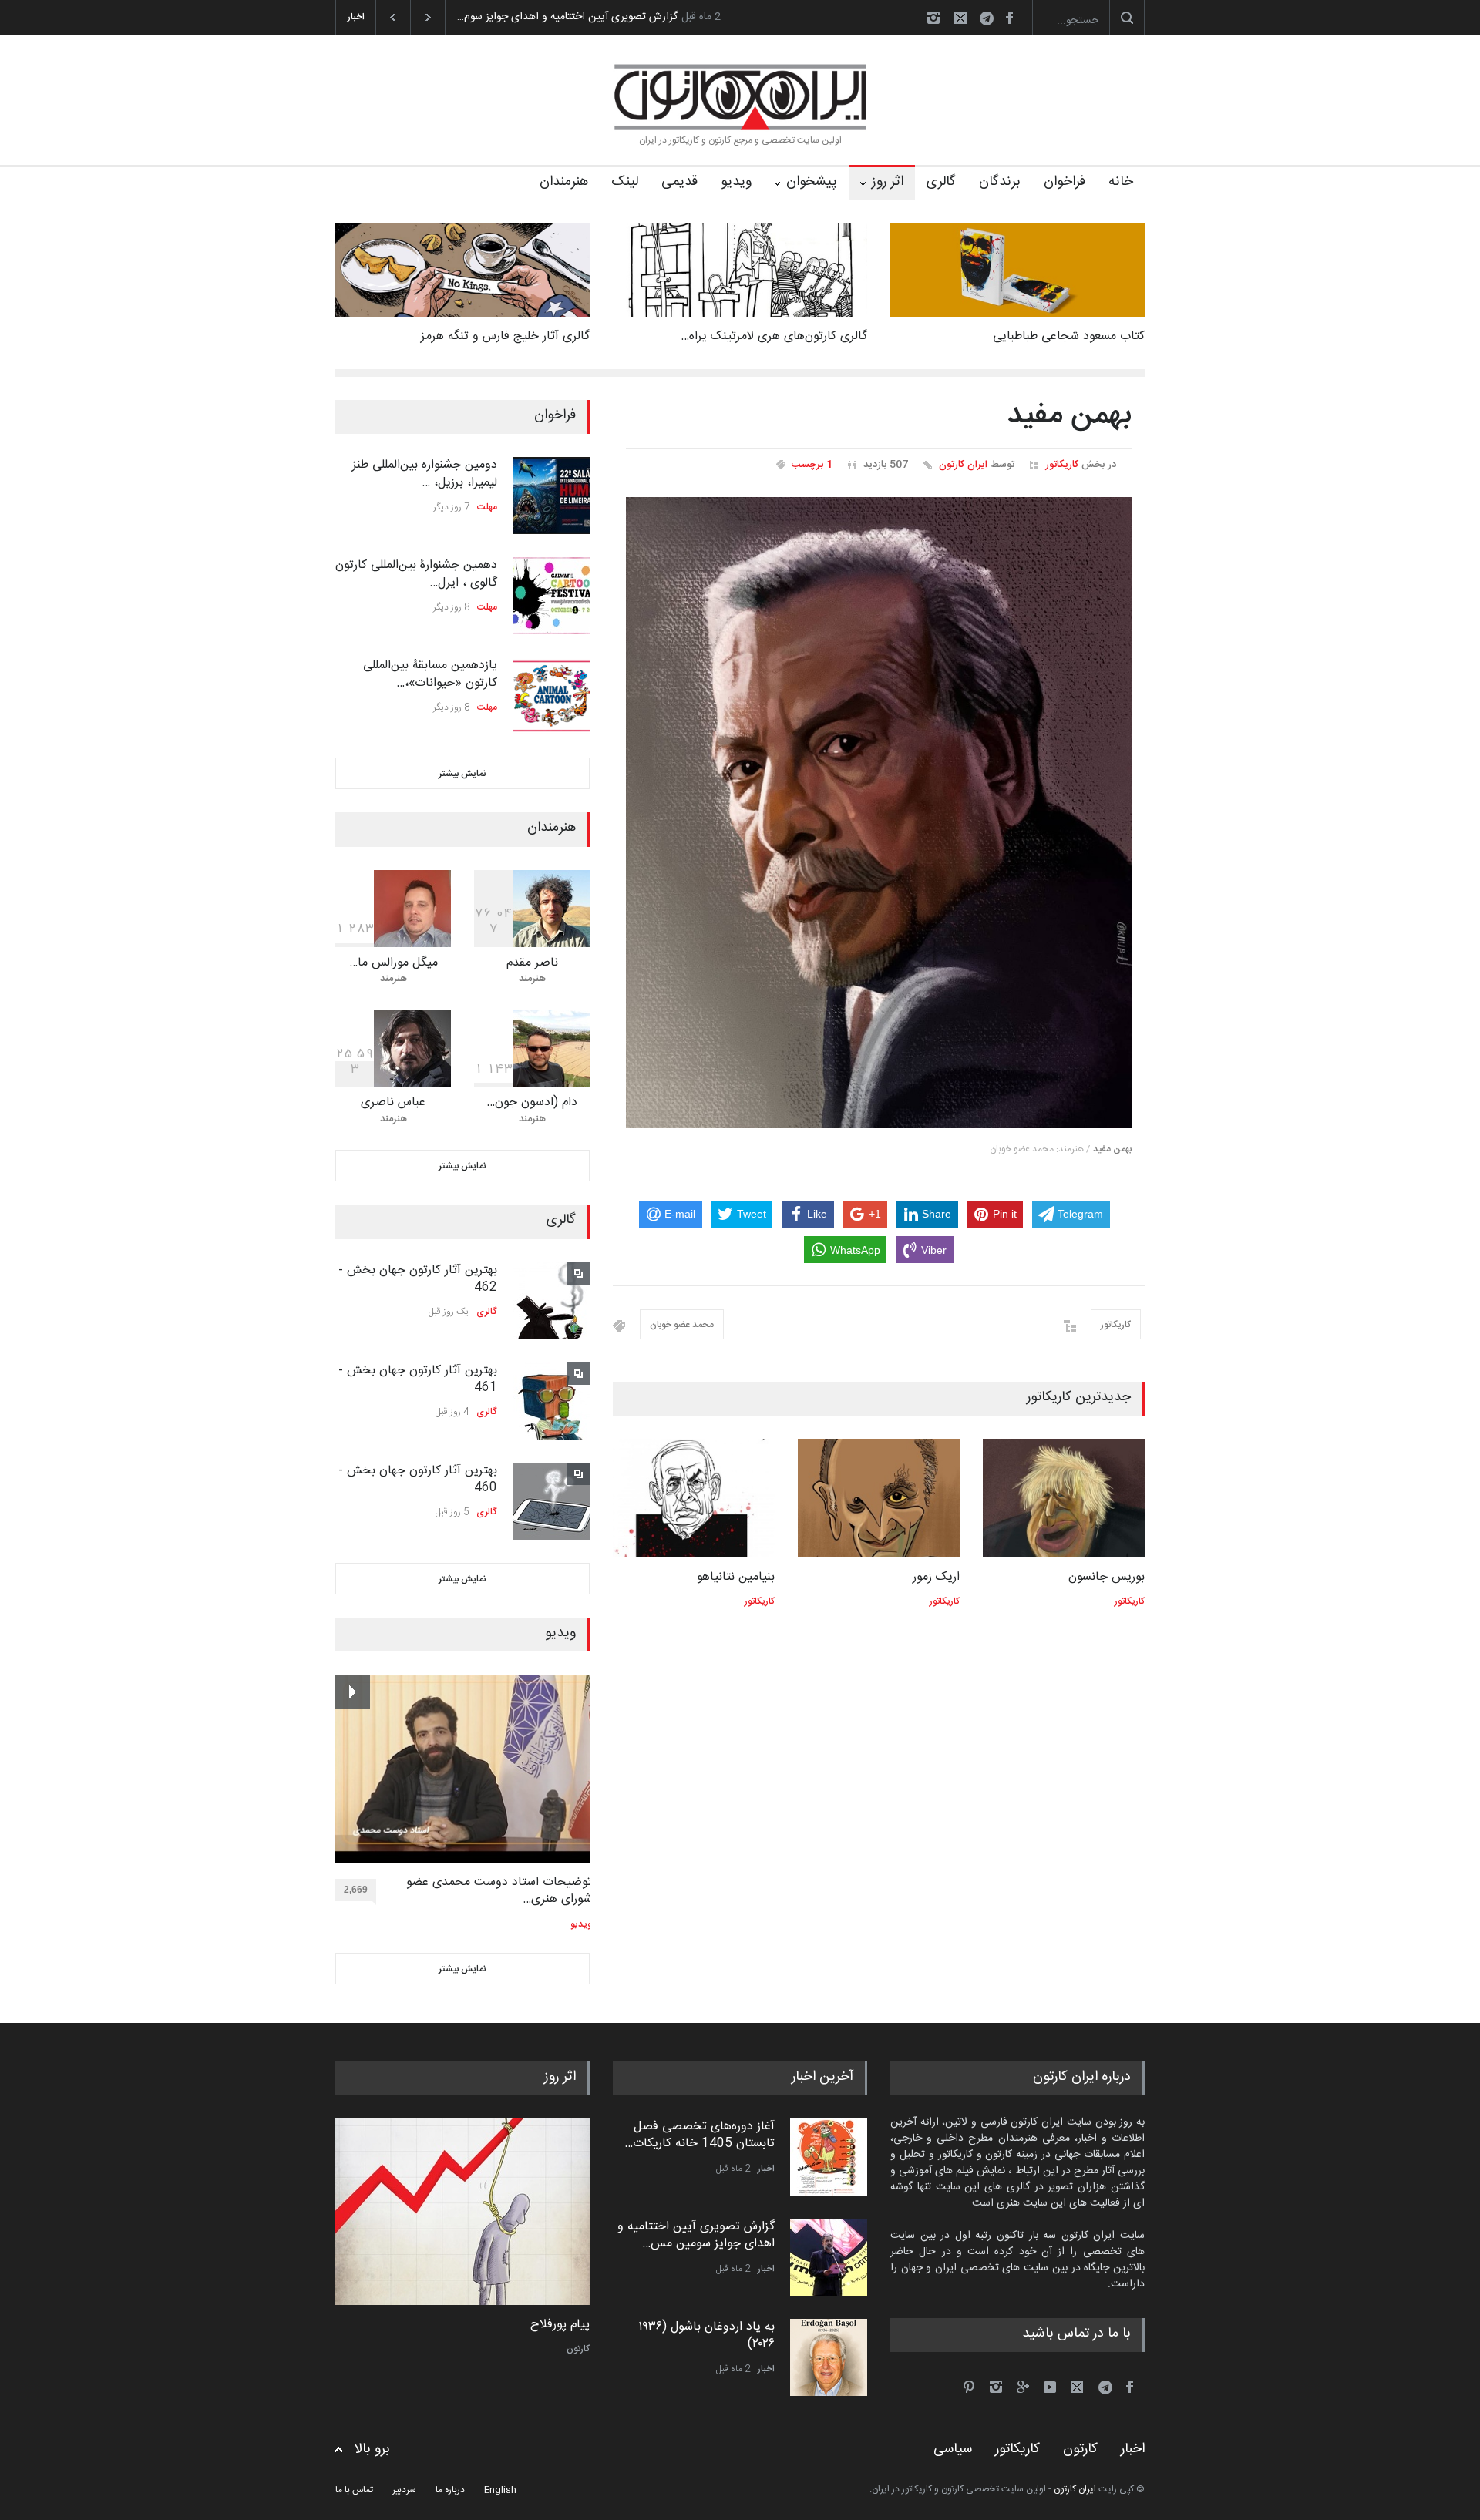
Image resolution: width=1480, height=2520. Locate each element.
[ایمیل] (960, 18)
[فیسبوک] (1009, 18)
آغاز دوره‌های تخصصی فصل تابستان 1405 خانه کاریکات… (700, 2135)
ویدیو (736, 182)
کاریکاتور (1062, 465)
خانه (1121, 182)
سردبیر (404, 2490)
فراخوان (1065, 182)
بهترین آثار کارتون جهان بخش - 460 (418, 1479)
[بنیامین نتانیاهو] (694, 1498)
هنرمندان (564, 182)
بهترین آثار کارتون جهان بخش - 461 (418, 1379)
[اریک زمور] (879, 1498)
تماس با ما (354, 2490)
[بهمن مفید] (879, 813)
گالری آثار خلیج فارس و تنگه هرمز (505, 336)
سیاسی (953, 2449)
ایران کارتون (963, 465)
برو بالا (372, 2449)
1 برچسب (812, 465)
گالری (941, 182)
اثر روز (888, 182)
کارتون (578, 2349)
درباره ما (450, 2490)
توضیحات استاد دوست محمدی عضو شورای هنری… (499, 1892)
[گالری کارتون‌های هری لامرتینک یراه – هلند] (740, 270)
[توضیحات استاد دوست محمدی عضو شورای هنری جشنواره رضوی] (464, 1769)
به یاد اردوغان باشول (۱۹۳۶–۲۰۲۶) (703, 2335)
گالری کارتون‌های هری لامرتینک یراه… (774, 336)
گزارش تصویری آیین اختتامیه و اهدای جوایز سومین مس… (696, 2235)
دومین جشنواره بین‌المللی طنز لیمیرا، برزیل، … (425, 474)
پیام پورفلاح (560, 2325)
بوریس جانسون (1107, 1577)
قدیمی (679, 182)
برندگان (1000, 182)
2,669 (356, 1890)
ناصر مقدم (532, 963)
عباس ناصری (393, 1102)
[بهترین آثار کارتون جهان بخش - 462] (551, 1301)
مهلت (487, 507)
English (500, 2490)
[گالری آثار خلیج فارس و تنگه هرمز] (462, 270)
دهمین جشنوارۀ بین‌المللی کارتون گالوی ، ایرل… (416, 574)
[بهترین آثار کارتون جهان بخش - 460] (551, 1501)
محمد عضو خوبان (682, 1325)
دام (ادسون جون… (532, 1102)
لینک (625, 182)
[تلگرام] (991, 20)
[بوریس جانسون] (1064, 1498)
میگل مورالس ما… (394, 963)
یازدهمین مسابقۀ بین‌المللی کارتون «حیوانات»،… (430, 674)
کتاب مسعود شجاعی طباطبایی (1069, 336)
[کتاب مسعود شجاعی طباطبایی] (1017, 270)
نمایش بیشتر (462, 774)
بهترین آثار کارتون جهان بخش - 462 (418, 1279)
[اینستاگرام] (933, 18)
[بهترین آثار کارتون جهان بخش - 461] (551, 1401)
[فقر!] (462, 2212)
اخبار (766, 2169)
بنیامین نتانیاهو (736, 1577)
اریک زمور (936, 1577)
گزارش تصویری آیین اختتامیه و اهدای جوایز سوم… (567, 17)
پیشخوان (812, 182)
